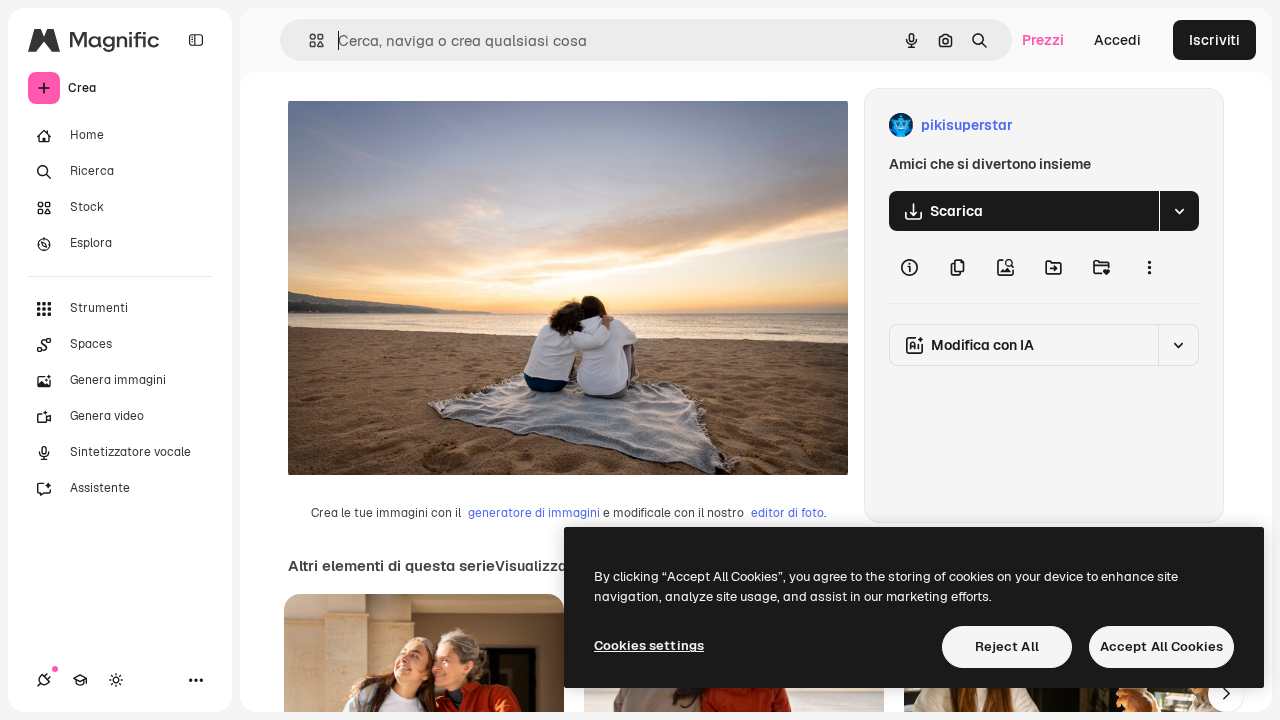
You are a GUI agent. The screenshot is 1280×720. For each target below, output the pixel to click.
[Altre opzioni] (1149, 267)
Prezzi (1043, 40)
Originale (420, 125)
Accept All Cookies (1161, 646)
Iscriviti (1214, 40)
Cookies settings (649, 645)
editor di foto (787, 513)
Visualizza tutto (549, 566)
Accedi (1117, 40)
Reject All (1007, 646)
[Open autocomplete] (308, 40)
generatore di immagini (534, 513)
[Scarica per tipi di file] (1179, 211)
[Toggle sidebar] (196, 40)
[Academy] (80, 680)
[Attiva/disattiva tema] (116, 680)
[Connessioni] (44, 680)
